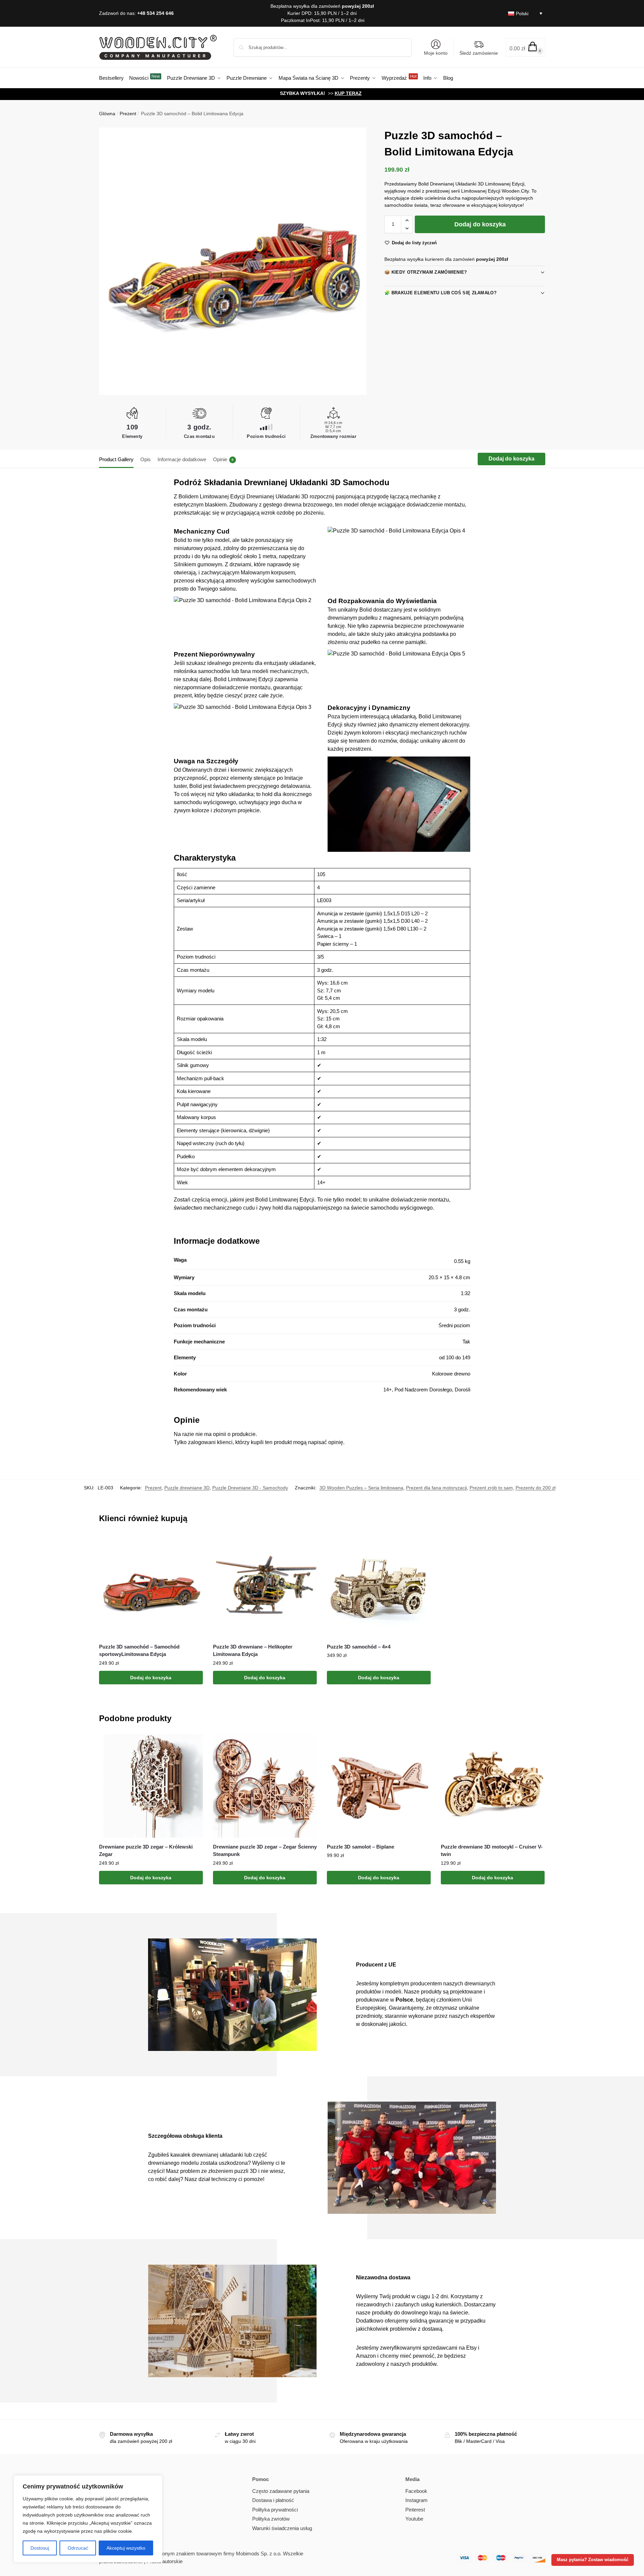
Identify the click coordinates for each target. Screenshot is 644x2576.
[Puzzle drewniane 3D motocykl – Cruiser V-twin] (493, 1786)
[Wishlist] (193, 1544)
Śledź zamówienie (479, 53)
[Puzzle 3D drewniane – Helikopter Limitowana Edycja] (265, 1586)
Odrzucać (78, 2548)
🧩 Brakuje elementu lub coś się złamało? (440, 293)
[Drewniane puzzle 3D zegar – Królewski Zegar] (151, 1786)
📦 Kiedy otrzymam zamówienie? (426, 272)
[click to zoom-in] (233, 261)
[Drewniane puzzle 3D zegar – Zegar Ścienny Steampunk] (265, 1786)
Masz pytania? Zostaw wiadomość (593, 2560)
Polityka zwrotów (271, 2519)
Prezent (128, 114)
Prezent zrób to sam (491, 1488)
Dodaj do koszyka (480, 224)
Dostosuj (40, 2548)
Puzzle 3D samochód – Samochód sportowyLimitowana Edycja (139, 1651)
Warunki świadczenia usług (282, 2528)
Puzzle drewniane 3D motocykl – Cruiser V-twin (492, 1851)
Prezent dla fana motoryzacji (436, 1488)
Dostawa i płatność (273, 2500)
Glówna (107, 114)
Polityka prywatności (275, 2510)
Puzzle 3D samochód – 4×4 (359, 1647)
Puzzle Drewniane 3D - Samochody (250, 1488)
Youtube (414, 2519)
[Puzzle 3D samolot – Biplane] (379, 1786)
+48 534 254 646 (156, 13)
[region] (88, 2519)
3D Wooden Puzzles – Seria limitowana (361, 1488)
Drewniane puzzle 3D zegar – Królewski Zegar (146, 1851)
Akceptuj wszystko (126, 2548)
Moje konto (436, 53)
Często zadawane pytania (281, 2491)
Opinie (223, 459)
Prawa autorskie (165, 2561)
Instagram (416, 2500)
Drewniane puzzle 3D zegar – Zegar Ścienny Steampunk (265, 1851)
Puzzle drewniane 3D (187, 1488)
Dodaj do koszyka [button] (151, 1678)
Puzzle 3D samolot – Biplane (361, 1847)
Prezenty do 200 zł (535, 1488)
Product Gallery (116, 459)
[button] (526, 47)
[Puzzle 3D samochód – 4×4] (379, 1586)
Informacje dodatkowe (182, 459)
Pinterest (415, 2510)
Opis (146, 459)
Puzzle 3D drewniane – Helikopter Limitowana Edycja (253, 1651)
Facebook (416, 2491)
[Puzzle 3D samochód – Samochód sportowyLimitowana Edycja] (151, 1586)
